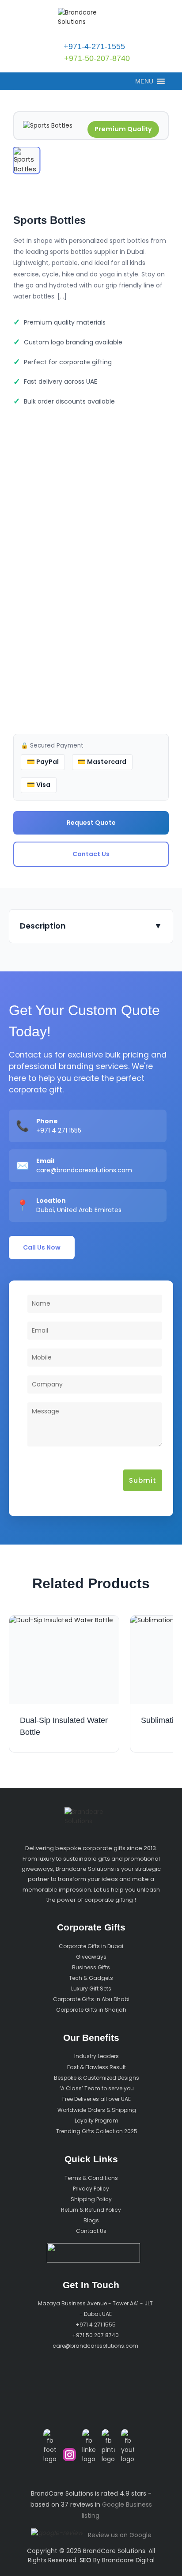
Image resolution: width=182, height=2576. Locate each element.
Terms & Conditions (91, 2178)
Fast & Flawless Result (97, 2067)
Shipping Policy (91, 2199)
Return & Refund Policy (91, 2210)
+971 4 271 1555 (59, 1130)
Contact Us (91, 854)
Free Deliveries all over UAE (97, 2099)
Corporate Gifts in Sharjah (91, 2010)
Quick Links (91, 2159)
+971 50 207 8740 (95, 2335)
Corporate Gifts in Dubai (91, 1946)
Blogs (91, 2220)
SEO (85, 2560)
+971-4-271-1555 (93, 46)
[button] (144, 81)
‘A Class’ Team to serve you (97, 2088)
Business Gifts (91, 1967)
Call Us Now (42, 1247)
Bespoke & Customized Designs (97, 2078)
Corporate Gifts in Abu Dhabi (91, 1999)
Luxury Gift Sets (91, 1989)
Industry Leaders (97, 2057)
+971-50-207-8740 (96, 58)
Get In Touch (91, 2285)
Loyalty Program (97, 2121)
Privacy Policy (91, 2189)
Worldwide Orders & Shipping (97, 2110)
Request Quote (91, 823)
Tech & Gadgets (91, 1978)
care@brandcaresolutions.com (84, 1170)
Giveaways (91, 1957)
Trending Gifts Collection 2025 (97, 2131)
